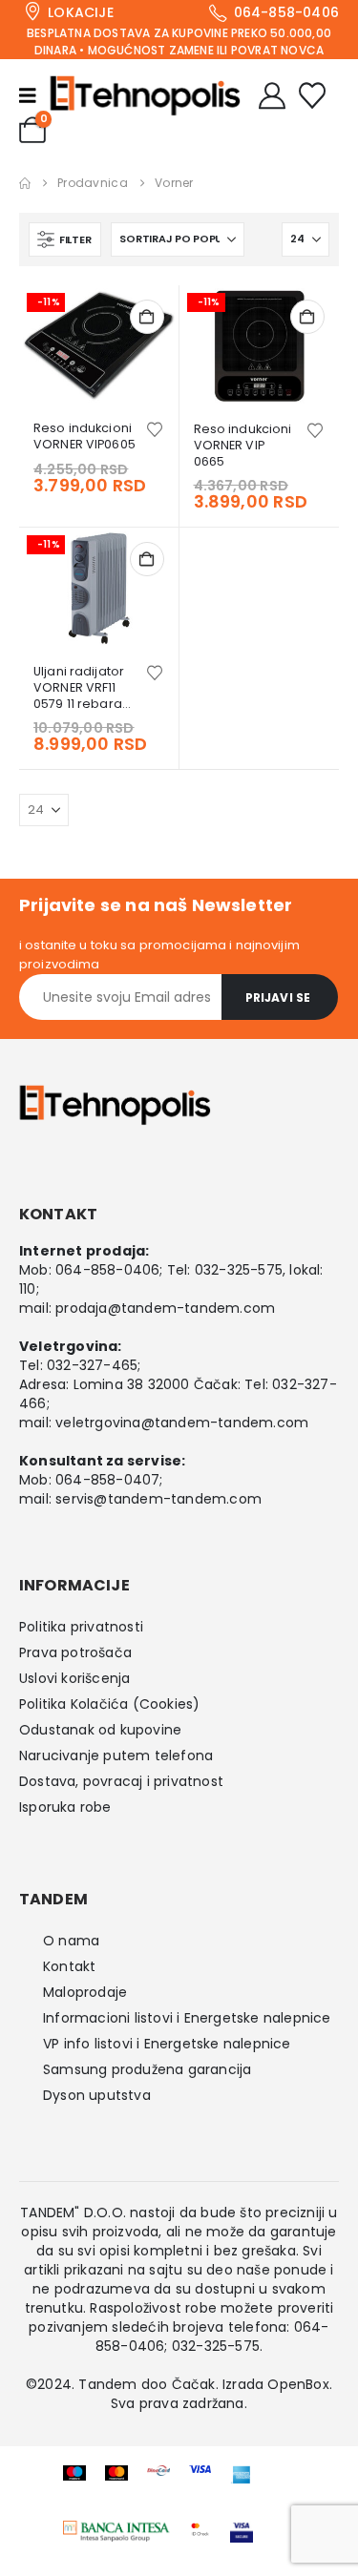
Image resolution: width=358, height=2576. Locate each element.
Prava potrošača (75, 1652)
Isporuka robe (65, 1807)
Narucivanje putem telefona (116, 1755)
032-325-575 (239, 1270)
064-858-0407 (107, 1480)
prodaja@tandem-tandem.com (165, 1308)
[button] (65, 239)
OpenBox (298, 2384)
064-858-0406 (107, 1270)
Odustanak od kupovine (100, 1730)
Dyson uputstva (97, 2095)
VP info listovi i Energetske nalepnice (167, 2044)
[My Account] (272, 95)
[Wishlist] (312, 95)
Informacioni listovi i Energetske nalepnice (187, 2018)
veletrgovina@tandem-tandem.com (182, 1423)
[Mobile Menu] (34, 95)
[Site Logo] (145, 95)
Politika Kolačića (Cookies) (109, 1704)
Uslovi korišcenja (74, 1678)
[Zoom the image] (116, 2531)
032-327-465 (92, 1365)
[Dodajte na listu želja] (155, 428)
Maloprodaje (85, 1992)
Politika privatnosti (81, 1627)
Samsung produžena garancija (147, 2069)
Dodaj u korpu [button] (147, 317)
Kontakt (69, 1966)
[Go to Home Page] (25, 183)
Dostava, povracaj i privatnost (121, 1781)
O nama (71, 1941)
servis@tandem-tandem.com (158, 1499)
